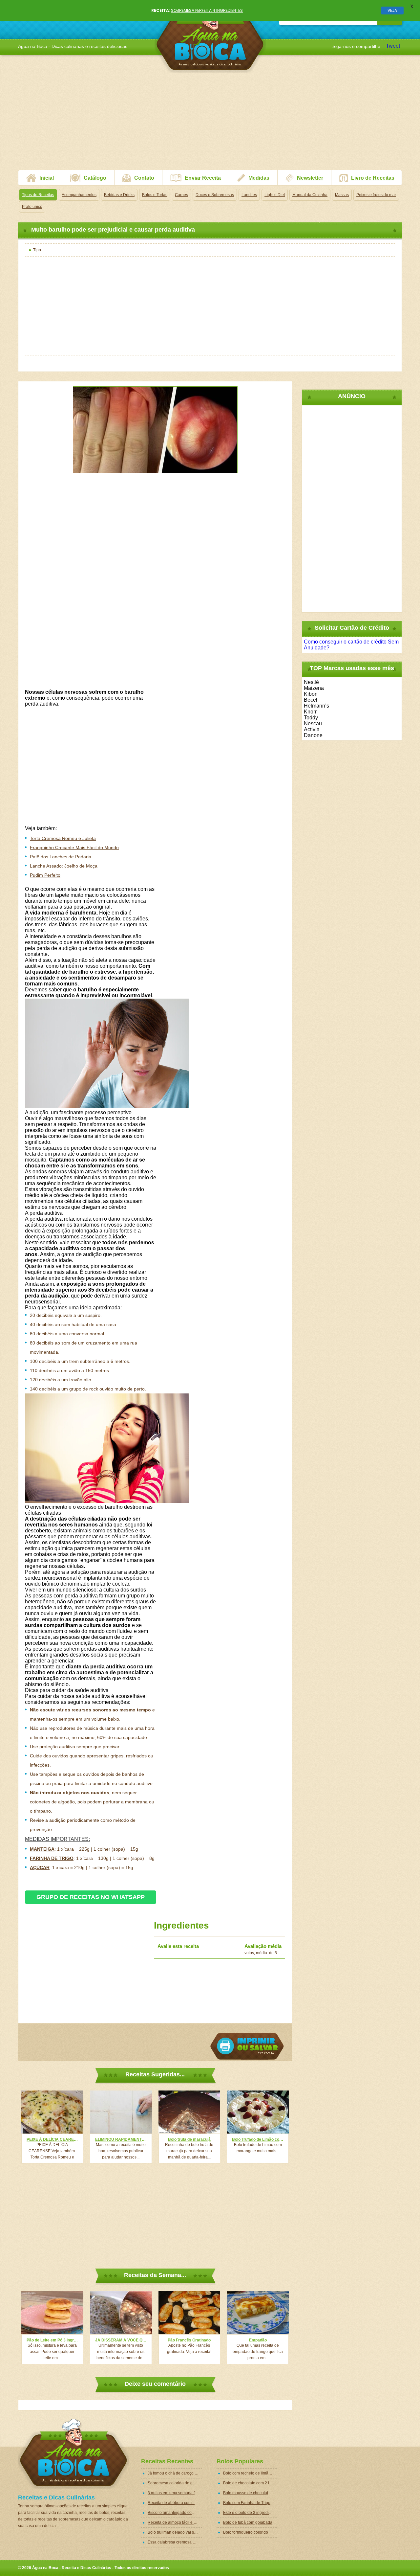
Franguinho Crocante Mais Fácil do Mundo (74, 847)
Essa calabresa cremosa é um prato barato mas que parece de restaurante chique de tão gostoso (175, 2542)
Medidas (259, 178)
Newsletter (310, 178)
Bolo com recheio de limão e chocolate (250, 2473)
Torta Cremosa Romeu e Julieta (63, 838)
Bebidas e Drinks (119, 195)
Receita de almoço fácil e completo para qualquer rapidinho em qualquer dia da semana (175, 2522)
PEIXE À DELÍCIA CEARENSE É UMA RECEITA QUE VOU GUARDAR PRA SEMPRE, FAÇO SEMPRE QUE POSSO (52, 2139)
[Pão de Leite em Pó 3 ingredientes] (52, 2313)
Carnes (181, 195)
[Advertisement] (210, 124)
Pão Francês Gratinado (189, 2340)
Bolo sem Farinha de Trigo (247, 2503)
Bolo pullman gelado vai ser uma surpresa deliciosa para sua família (175, 2532)
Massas (342, 195)
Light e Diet (275, 195)
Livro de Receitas (373, 178)
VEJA (392, 10)
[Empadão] (258, 2313)
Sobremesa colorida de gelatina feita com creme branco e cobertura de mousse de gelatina (175, 2483)
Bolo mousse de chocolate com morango (250, 2493)
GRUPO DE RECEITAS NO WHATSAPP (91, 1897)
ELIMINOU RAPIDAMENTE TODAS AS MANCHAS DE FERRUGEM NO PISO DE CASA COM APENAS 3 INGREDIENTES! (121, 2139)
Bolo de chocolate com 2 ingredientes (250, 2483)
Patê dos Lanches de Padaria (61, 857)
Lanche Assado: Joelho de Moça (64, 866)
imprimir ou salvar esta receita (247, 2046)
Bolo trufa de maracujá (189, 2139)
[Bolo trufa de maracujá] (189, 2112)
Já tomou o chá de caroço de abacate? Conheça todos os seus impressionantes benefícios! (175, 2473)
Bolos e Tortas (155, 195)
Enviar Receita (203, 178)
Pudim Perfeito (45, 875)
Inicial (47, 178)
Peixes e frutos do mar (376, 195)
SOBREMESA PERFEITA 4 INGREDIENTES (207, 10)
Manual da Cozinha (310, 195)
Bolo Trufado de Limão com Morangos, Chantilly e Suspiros (258, 2139)
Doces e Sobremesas (215, 195)
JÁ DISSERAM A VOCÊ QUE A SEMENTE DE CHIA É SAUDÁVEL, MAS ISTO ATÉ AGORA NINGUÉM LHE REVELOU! (121, 2340)
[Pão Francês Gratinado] (189, 2313)
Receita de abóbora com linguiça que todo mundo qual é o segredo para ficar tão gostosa (175, 2503)
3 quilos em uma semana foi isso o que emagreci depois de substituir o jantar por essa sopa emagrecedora (175, 2493)
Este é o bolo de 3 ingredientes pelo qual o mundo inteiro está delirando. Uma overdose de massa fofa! (250, 2513)
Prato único (32, 207)
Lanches (249, 195)
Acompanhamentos (79, 195)
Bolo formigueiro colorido (246, 2532)
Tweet (393, 46)
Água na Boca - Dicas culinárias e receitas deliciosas (210, 38)
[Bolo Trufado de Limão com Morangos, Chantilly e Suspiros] (258, 2112)
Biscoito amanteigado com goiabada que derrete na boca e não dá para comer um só (175, 2513)
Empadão (258, 2340)
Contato (144, 178)
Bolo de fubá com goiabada (248, 2522)
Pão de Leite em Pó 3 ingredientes (52, 2340)
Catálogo (95, 178)
